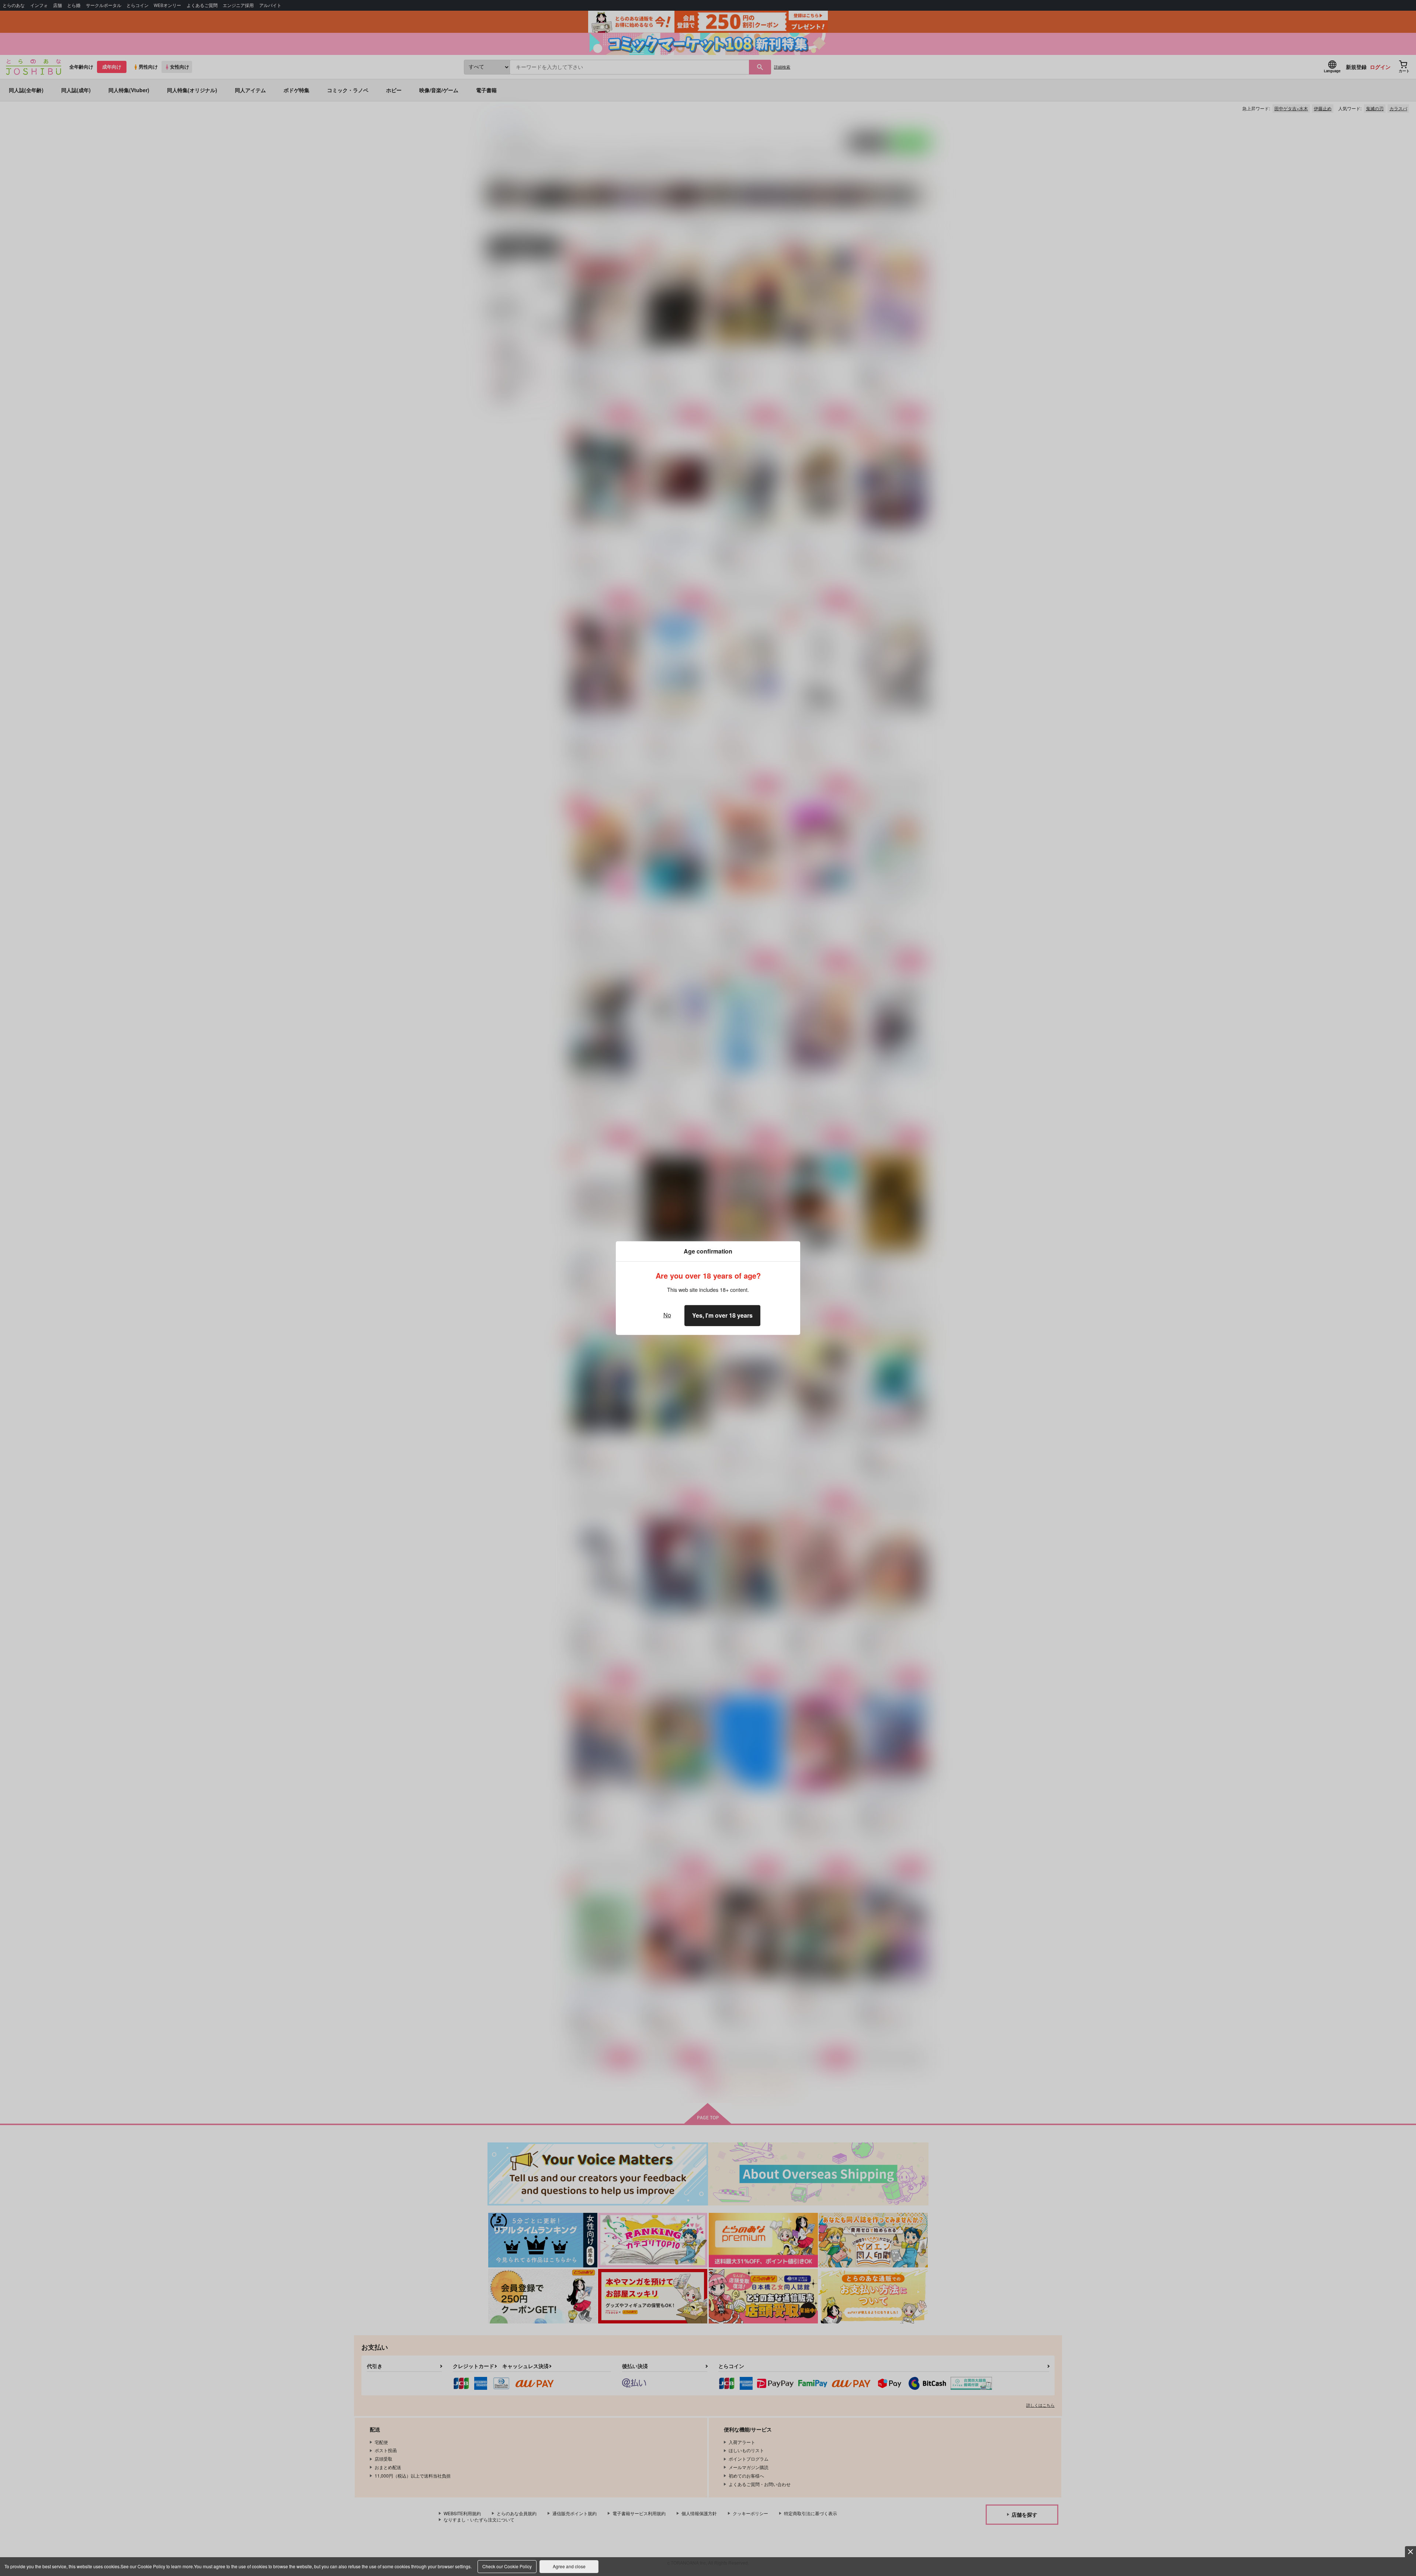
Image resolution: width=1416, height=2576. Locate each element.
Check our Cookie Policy (507, 2566)
